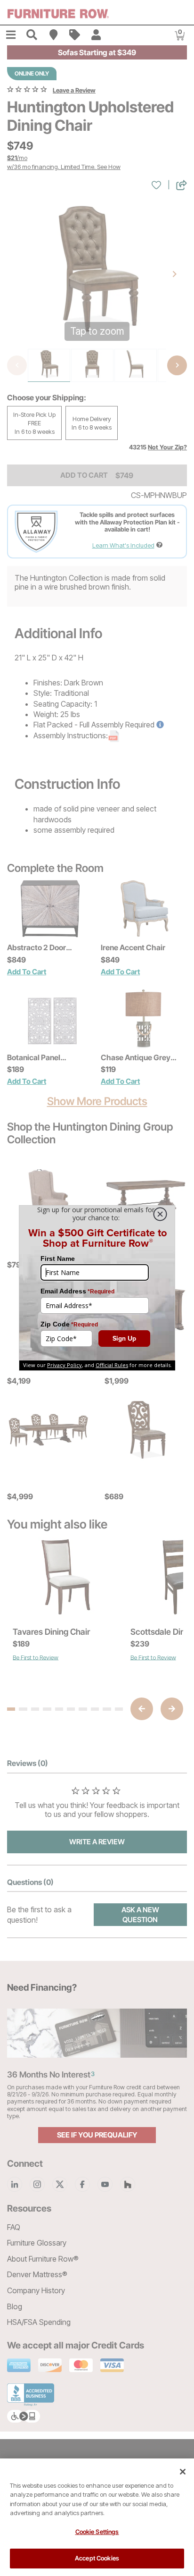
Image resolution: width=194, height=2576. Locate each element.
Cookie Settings (97, 2532)
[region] (97, 2517)
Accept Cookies (97, 2558)
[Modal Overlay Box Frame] (97, 1288)
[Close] (183, 2472)
